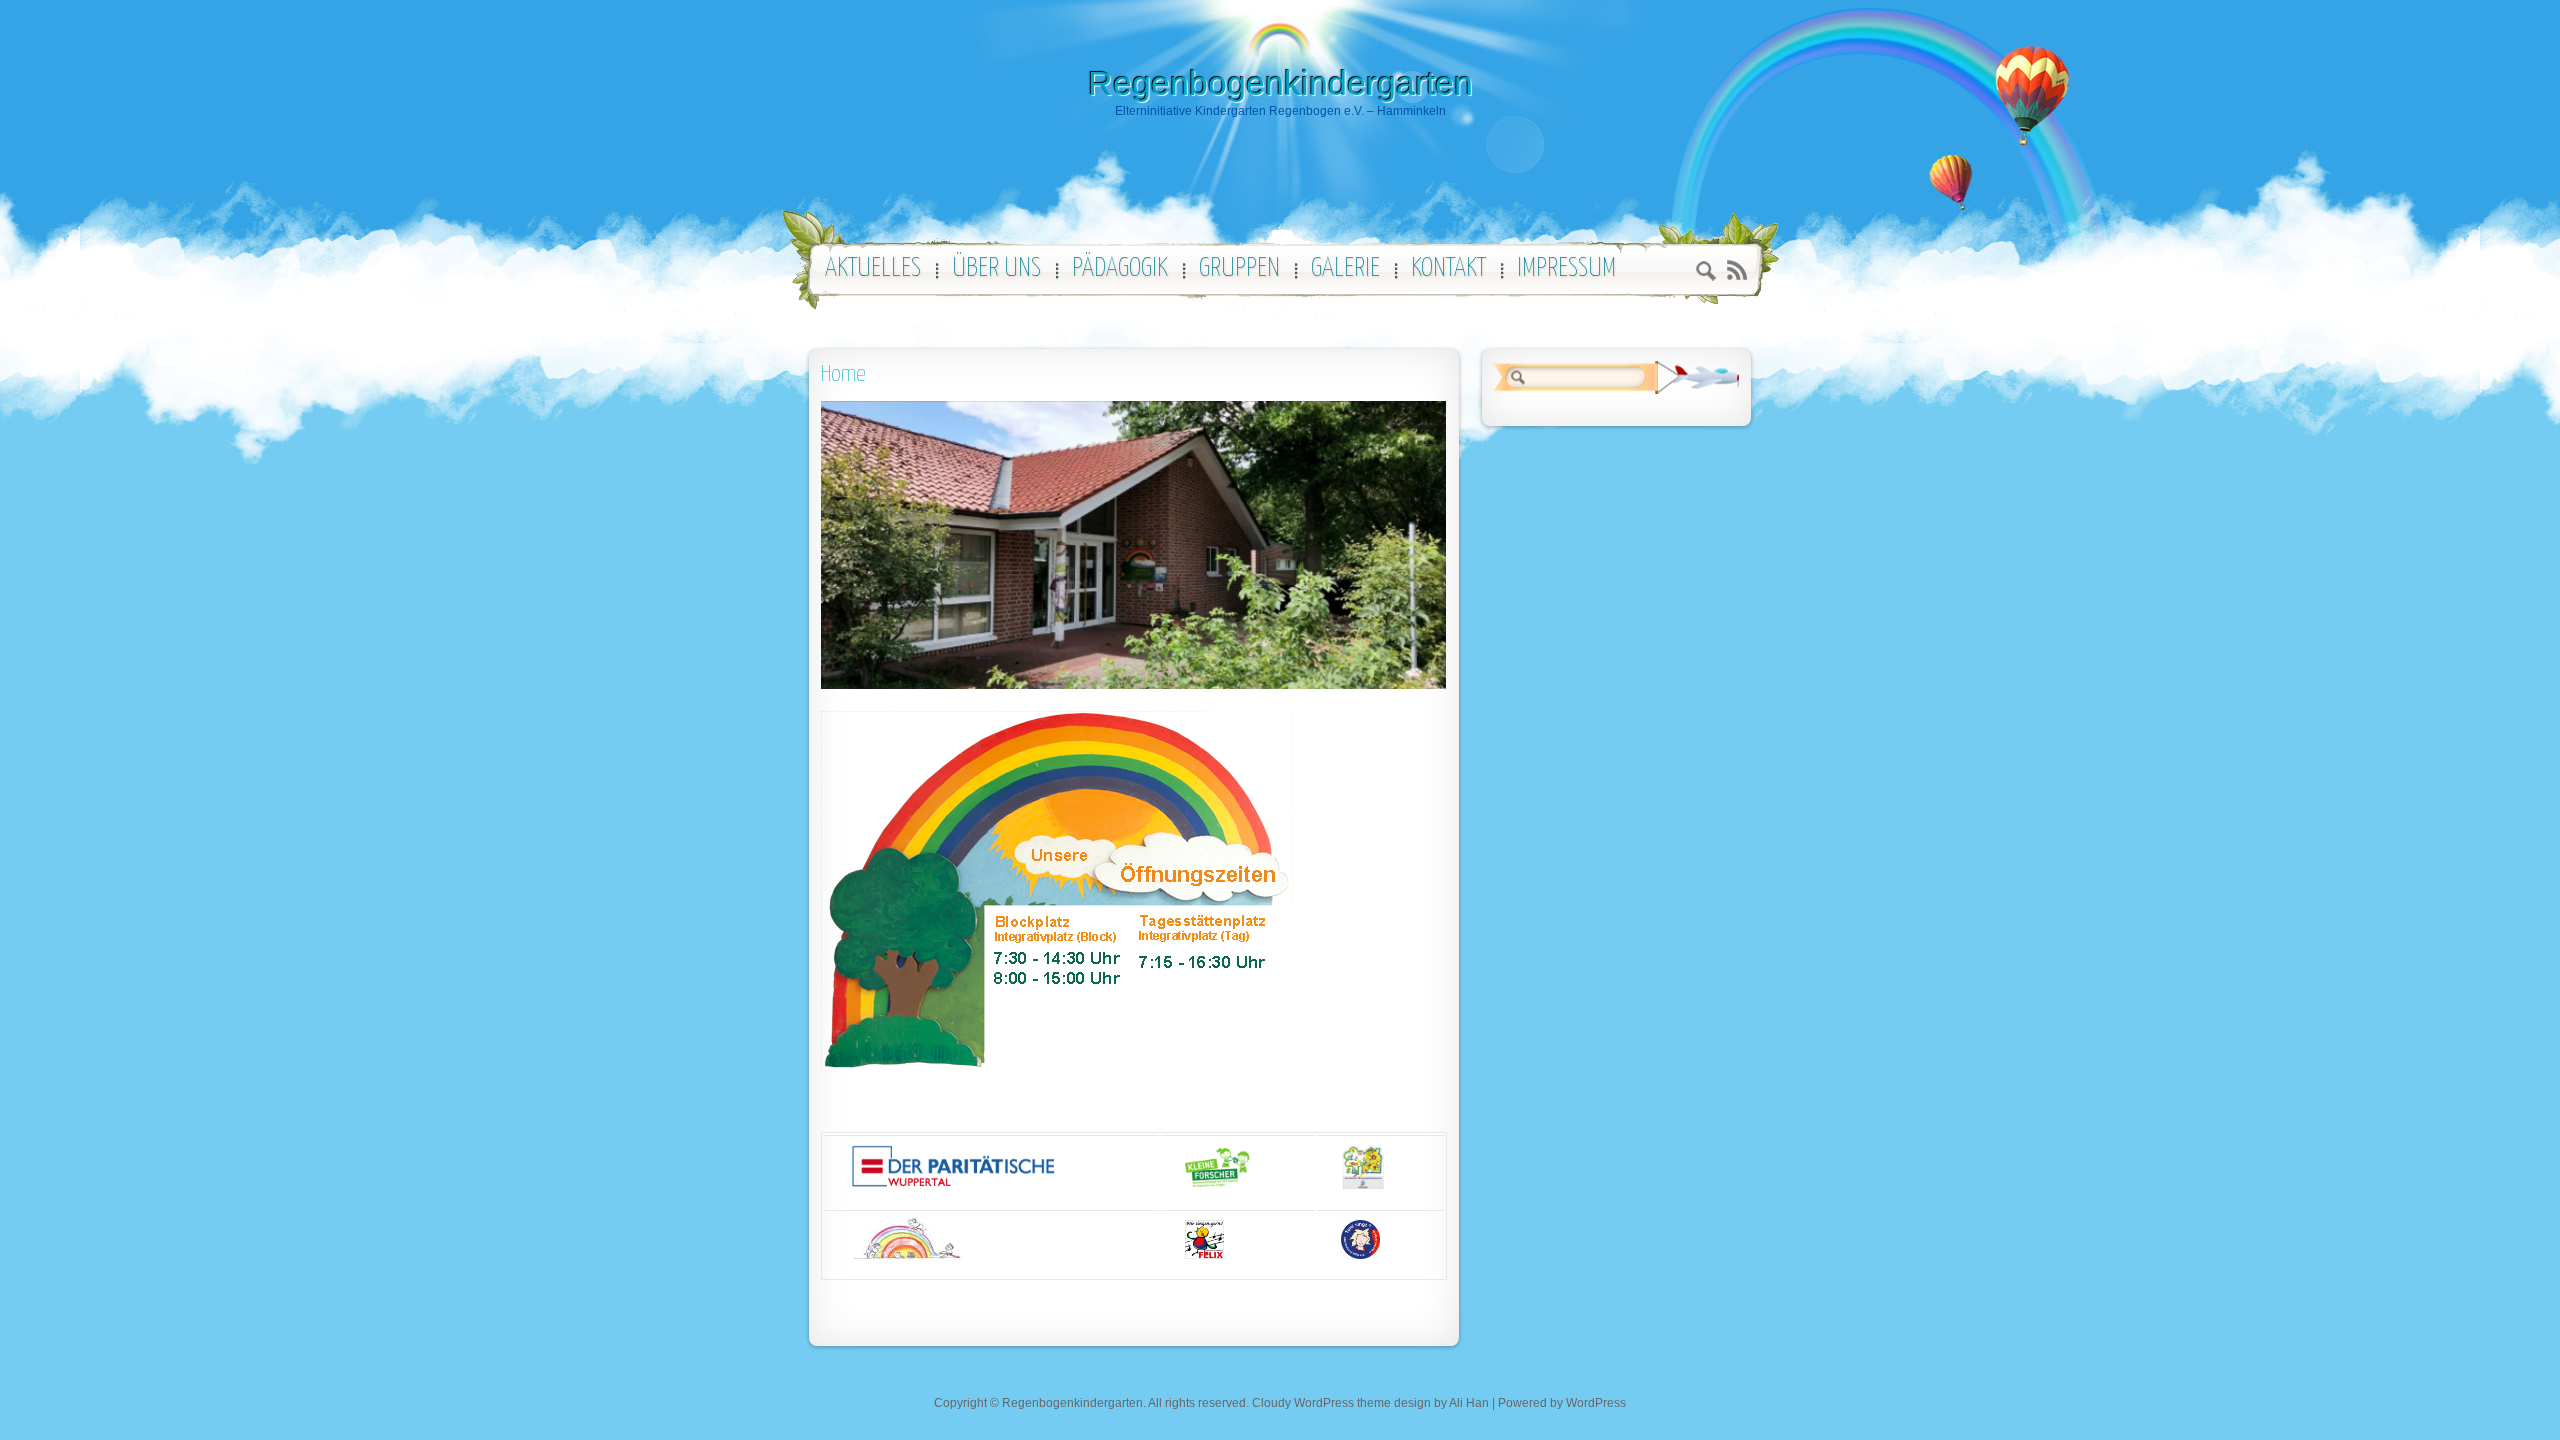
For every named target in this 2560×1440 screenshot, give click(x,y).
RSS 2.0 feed (1736, 270)
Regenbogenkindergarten (1280, 83)
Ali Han (1469, 1403)
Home (843, 374)
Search (1706, 273)
